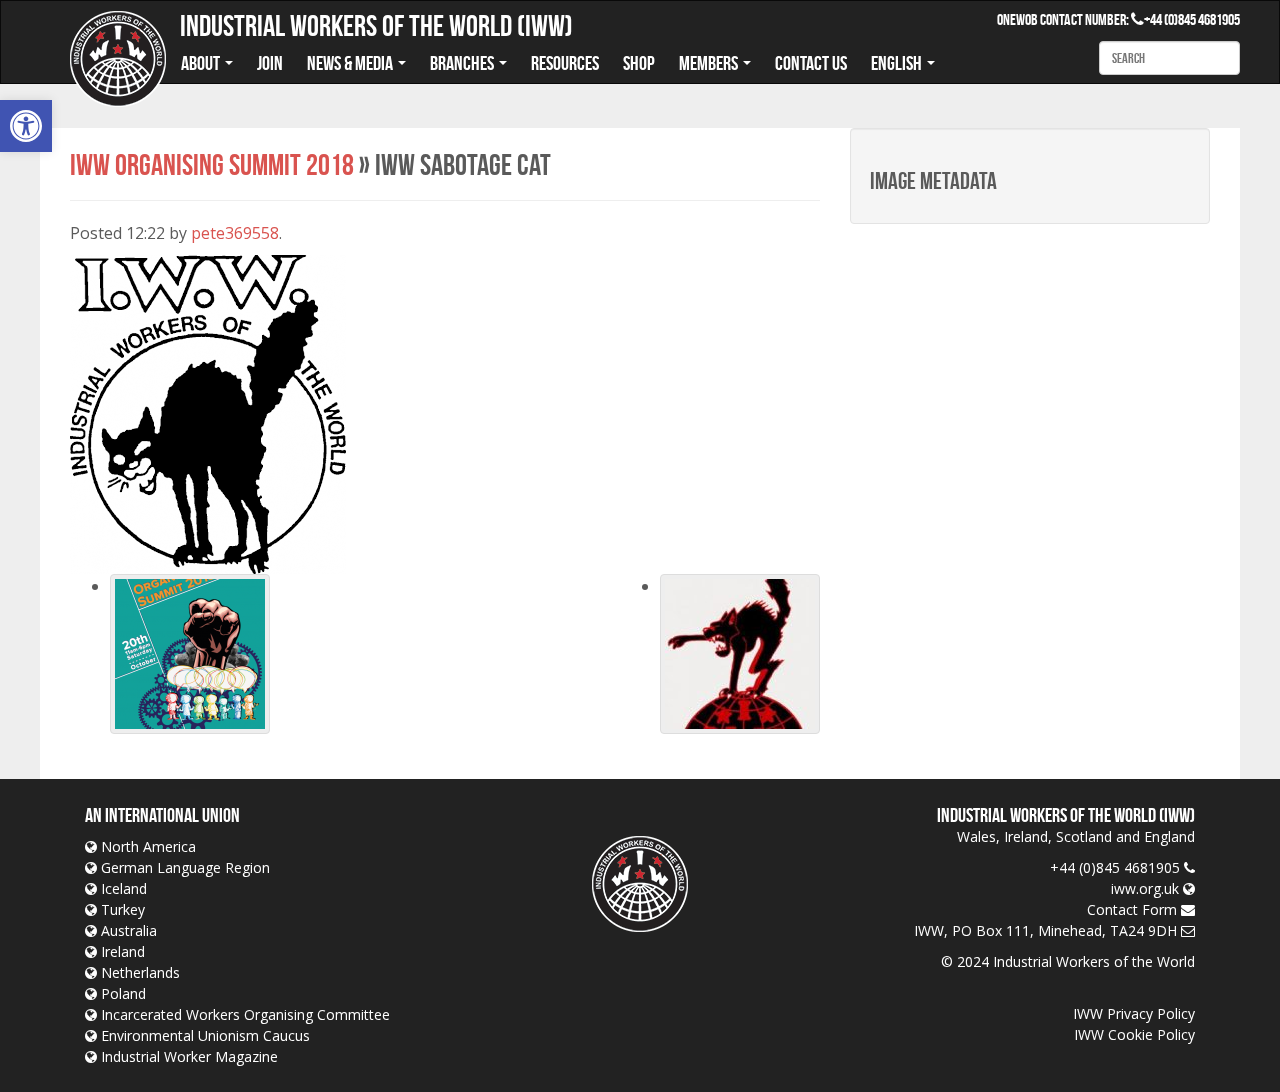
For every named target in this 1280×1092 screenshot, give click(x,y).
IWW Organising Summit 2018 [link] (212, 164)
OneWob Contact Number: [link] (1070, 19)
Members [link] (710, 63)
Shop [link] (639, 63)
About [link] (202, 63)
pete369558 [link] (235, 233)
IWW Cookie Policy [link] (1134, 1034)
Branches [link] (463, 63)
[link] (26, 126)
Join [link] (270, 63)
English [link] (898, 63)
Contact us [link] (811, 63)
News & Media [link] (351, 63)
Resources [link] (565, 63)
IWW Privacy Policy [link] (1134, 1013)
